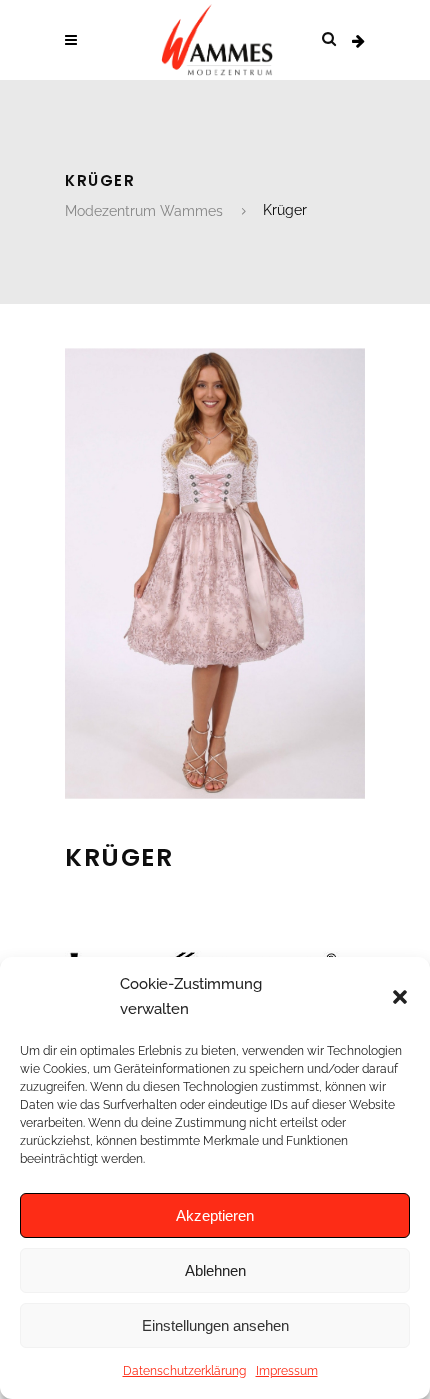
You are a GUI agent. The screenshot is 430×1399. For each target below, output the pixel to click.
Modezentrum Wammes (144, 211)
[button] (400, 997)
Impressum (287, 1371)
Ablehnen (215, 1270)
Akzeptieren (215, 1215)
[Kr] (215, 794)
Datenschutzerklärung (184, 1371)
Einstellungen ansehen (215, 1325)
